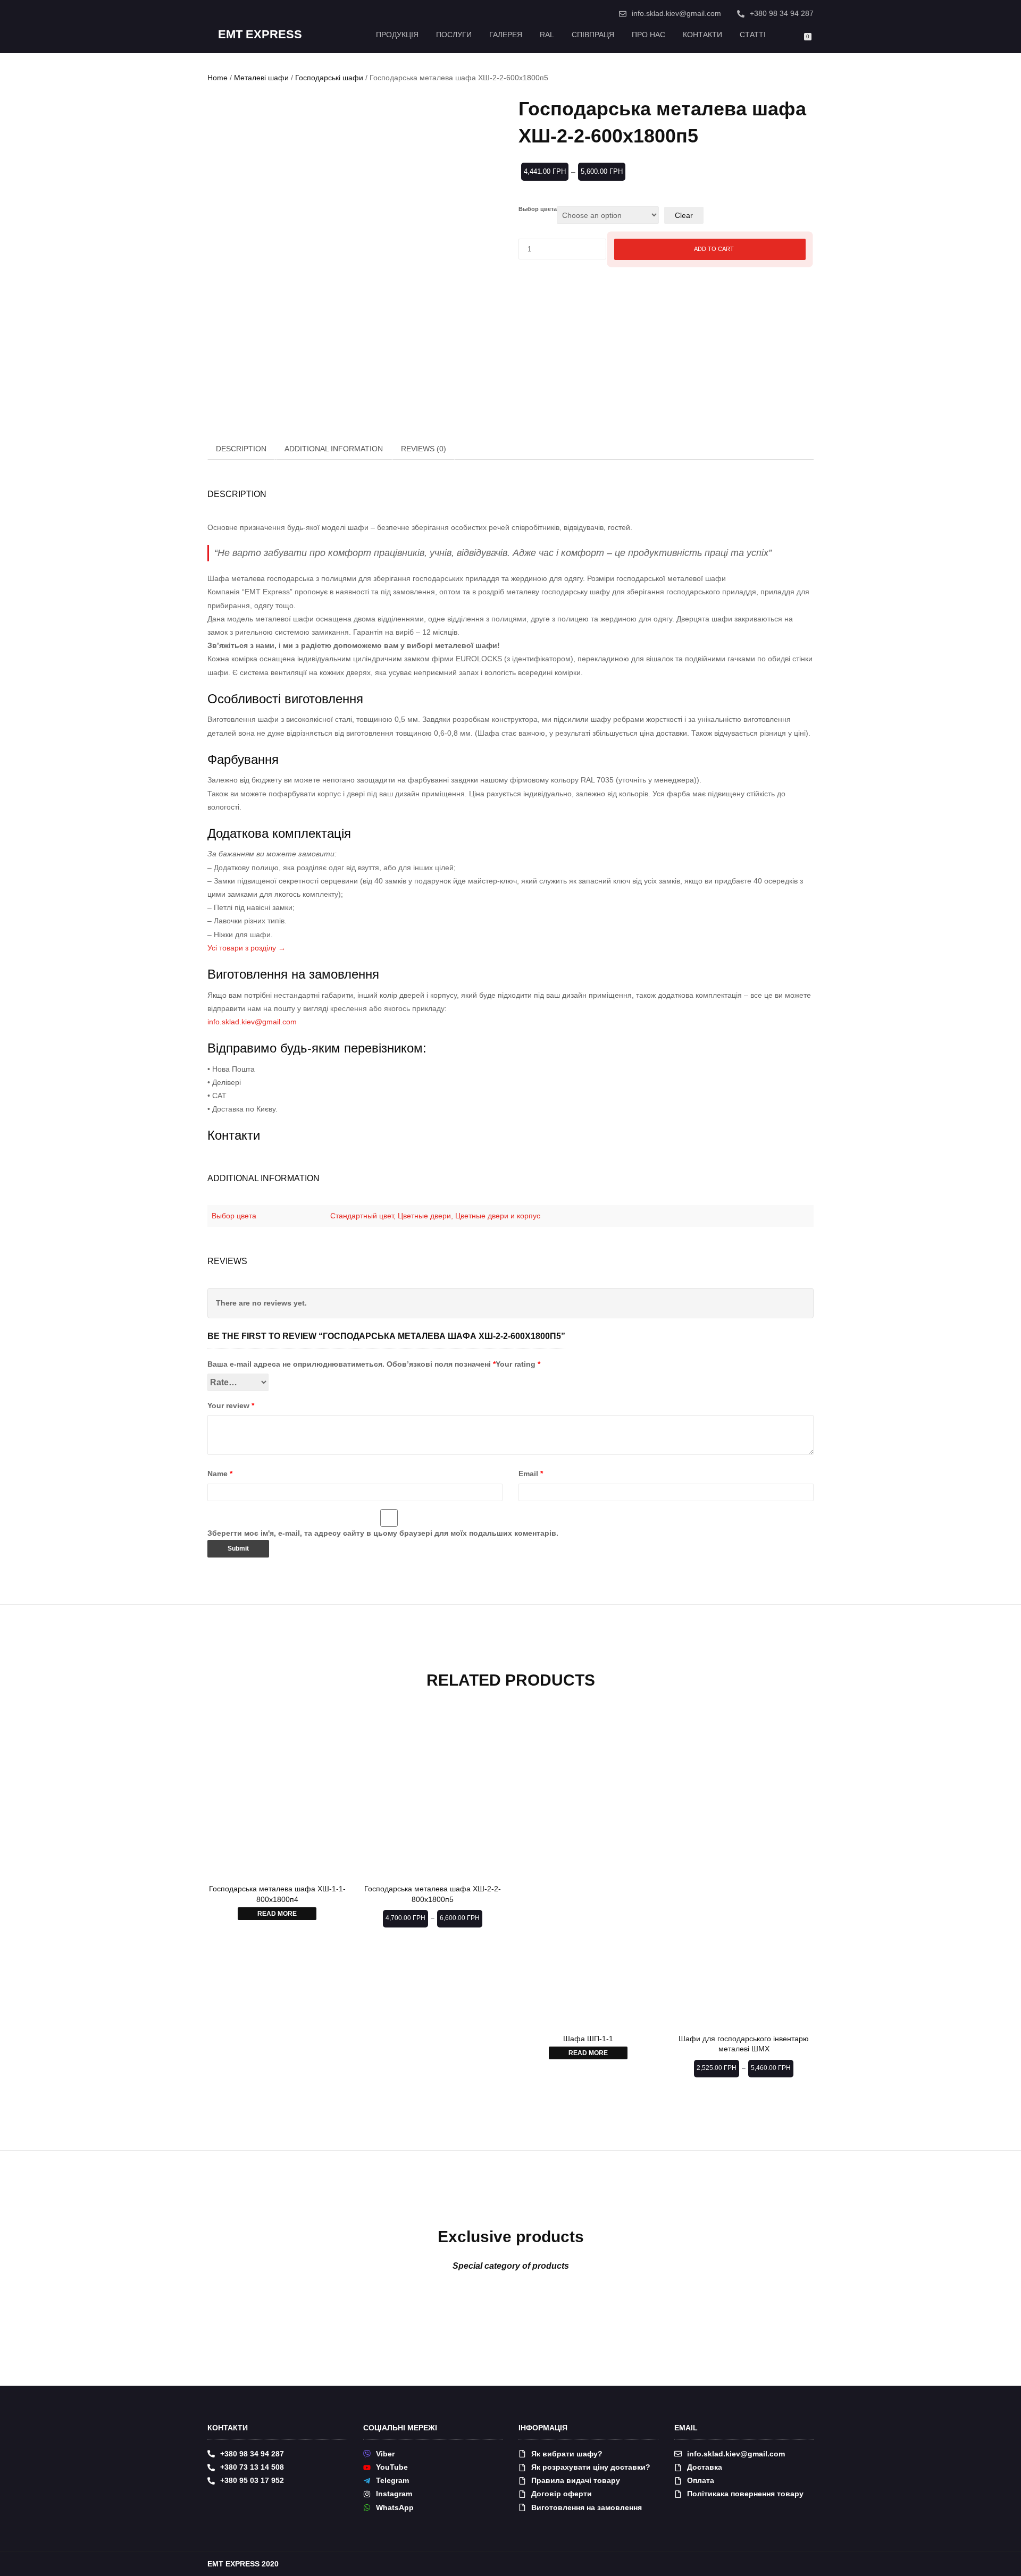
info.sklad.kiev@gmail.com (676, 13)
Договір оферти (562, 2494)
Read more (277, 1914)
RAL (547, 35)
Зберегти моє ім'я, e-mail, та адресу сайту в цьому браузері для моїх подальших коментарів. (383, 1533)
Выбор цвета (538, 209)
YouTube (392, 2467)
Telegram (392, 2480)
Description (241, 449)
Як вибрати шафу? (567, 2454)
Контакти (702, 35)
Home (217, 78)
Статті (753, 35)
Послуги (454, 35)
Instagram (394, 2494)
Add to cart (714, 249)
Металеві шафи (261, 78)
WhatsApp (395, 2507)
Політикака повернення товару (745, 2494)
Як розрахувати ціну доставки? (591, 2467)
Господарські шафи (329, 78)
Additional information (334, 449)
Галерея (506, 35)
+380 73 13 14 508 (252, 2467)
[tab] (242, 449)
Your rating (518, 1364)
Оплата (701, 2480)
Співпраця (593, 35)
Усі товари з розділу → (246, 948)
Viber (385, 2454)
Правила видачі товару (576, 2480)
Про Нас (648, 35)
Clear (684, 215)
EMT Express (260, 35)
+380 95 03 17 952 (252, 2480)
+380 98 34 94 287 (782, 13)
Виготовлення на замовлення (587, 2507)
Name (220, 1474)
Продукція (397, 35)
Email (531, 1474)
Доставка (705, 2467)
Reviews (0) (424, 449)
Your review (231, 1405)
